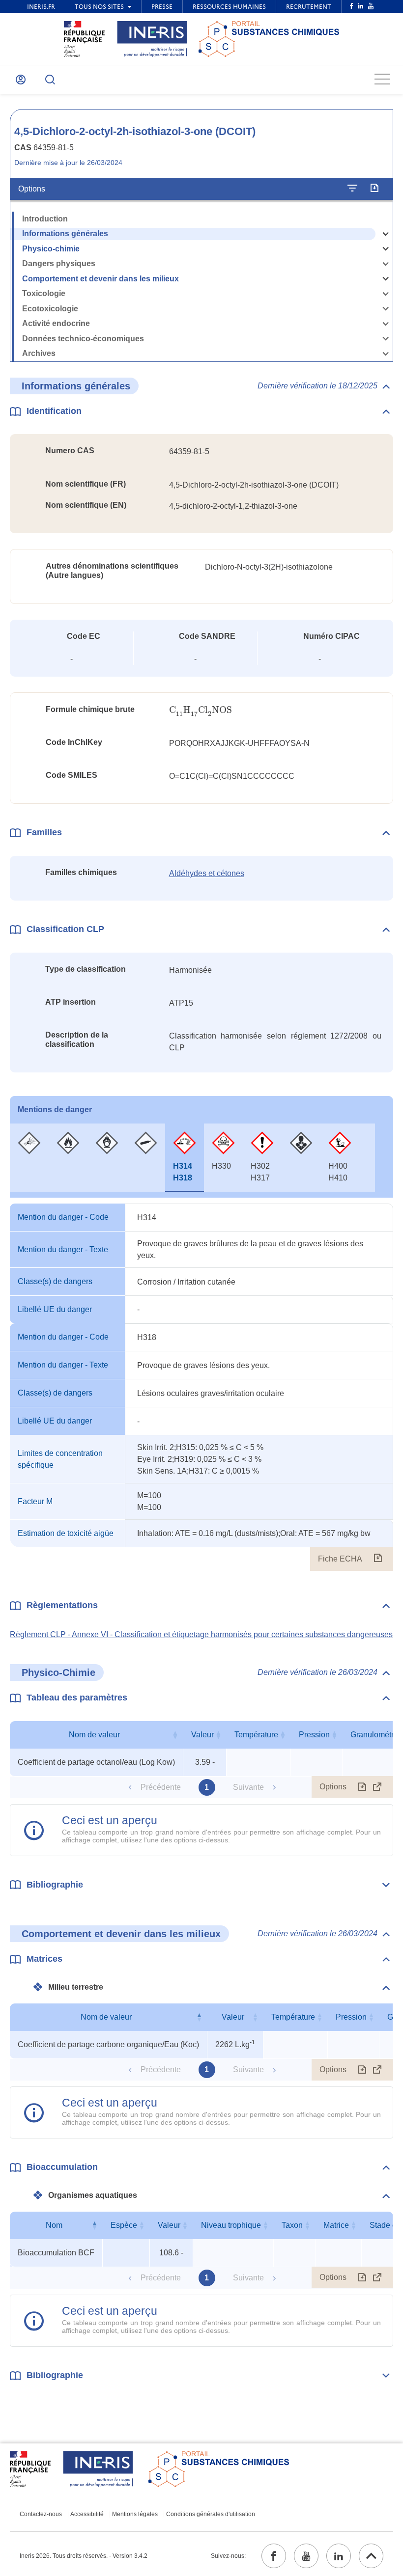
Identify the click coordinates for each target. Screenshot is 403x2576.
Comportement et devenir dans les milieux (101, 279)
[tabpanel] (201, 1387)
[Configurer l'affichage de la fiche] (352, 189)
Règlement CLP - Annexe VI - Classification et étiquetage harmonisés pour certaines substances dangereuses (201, 1634)
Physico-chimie (51, 249)
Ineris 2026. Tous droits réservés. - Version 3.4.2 (84, 2556)
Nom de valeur (94, 1735)
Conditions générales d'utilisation (211, 2514)
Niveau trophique (231, 2225)
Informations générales (65, 233)
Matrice (336, 2225)
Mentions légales (135, 2514)
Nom (54, 2225)
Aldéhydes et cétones (207, 873)
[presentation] (201, 710)
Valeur (202, 1735)
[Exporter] (374, 189)
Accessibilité (87, 2514)
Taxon (292, 2225)
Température (256, 1735)
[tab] (29, 1158)
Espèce (124, 2225)
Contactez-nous (41, 2514)
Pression (314, 1735)
